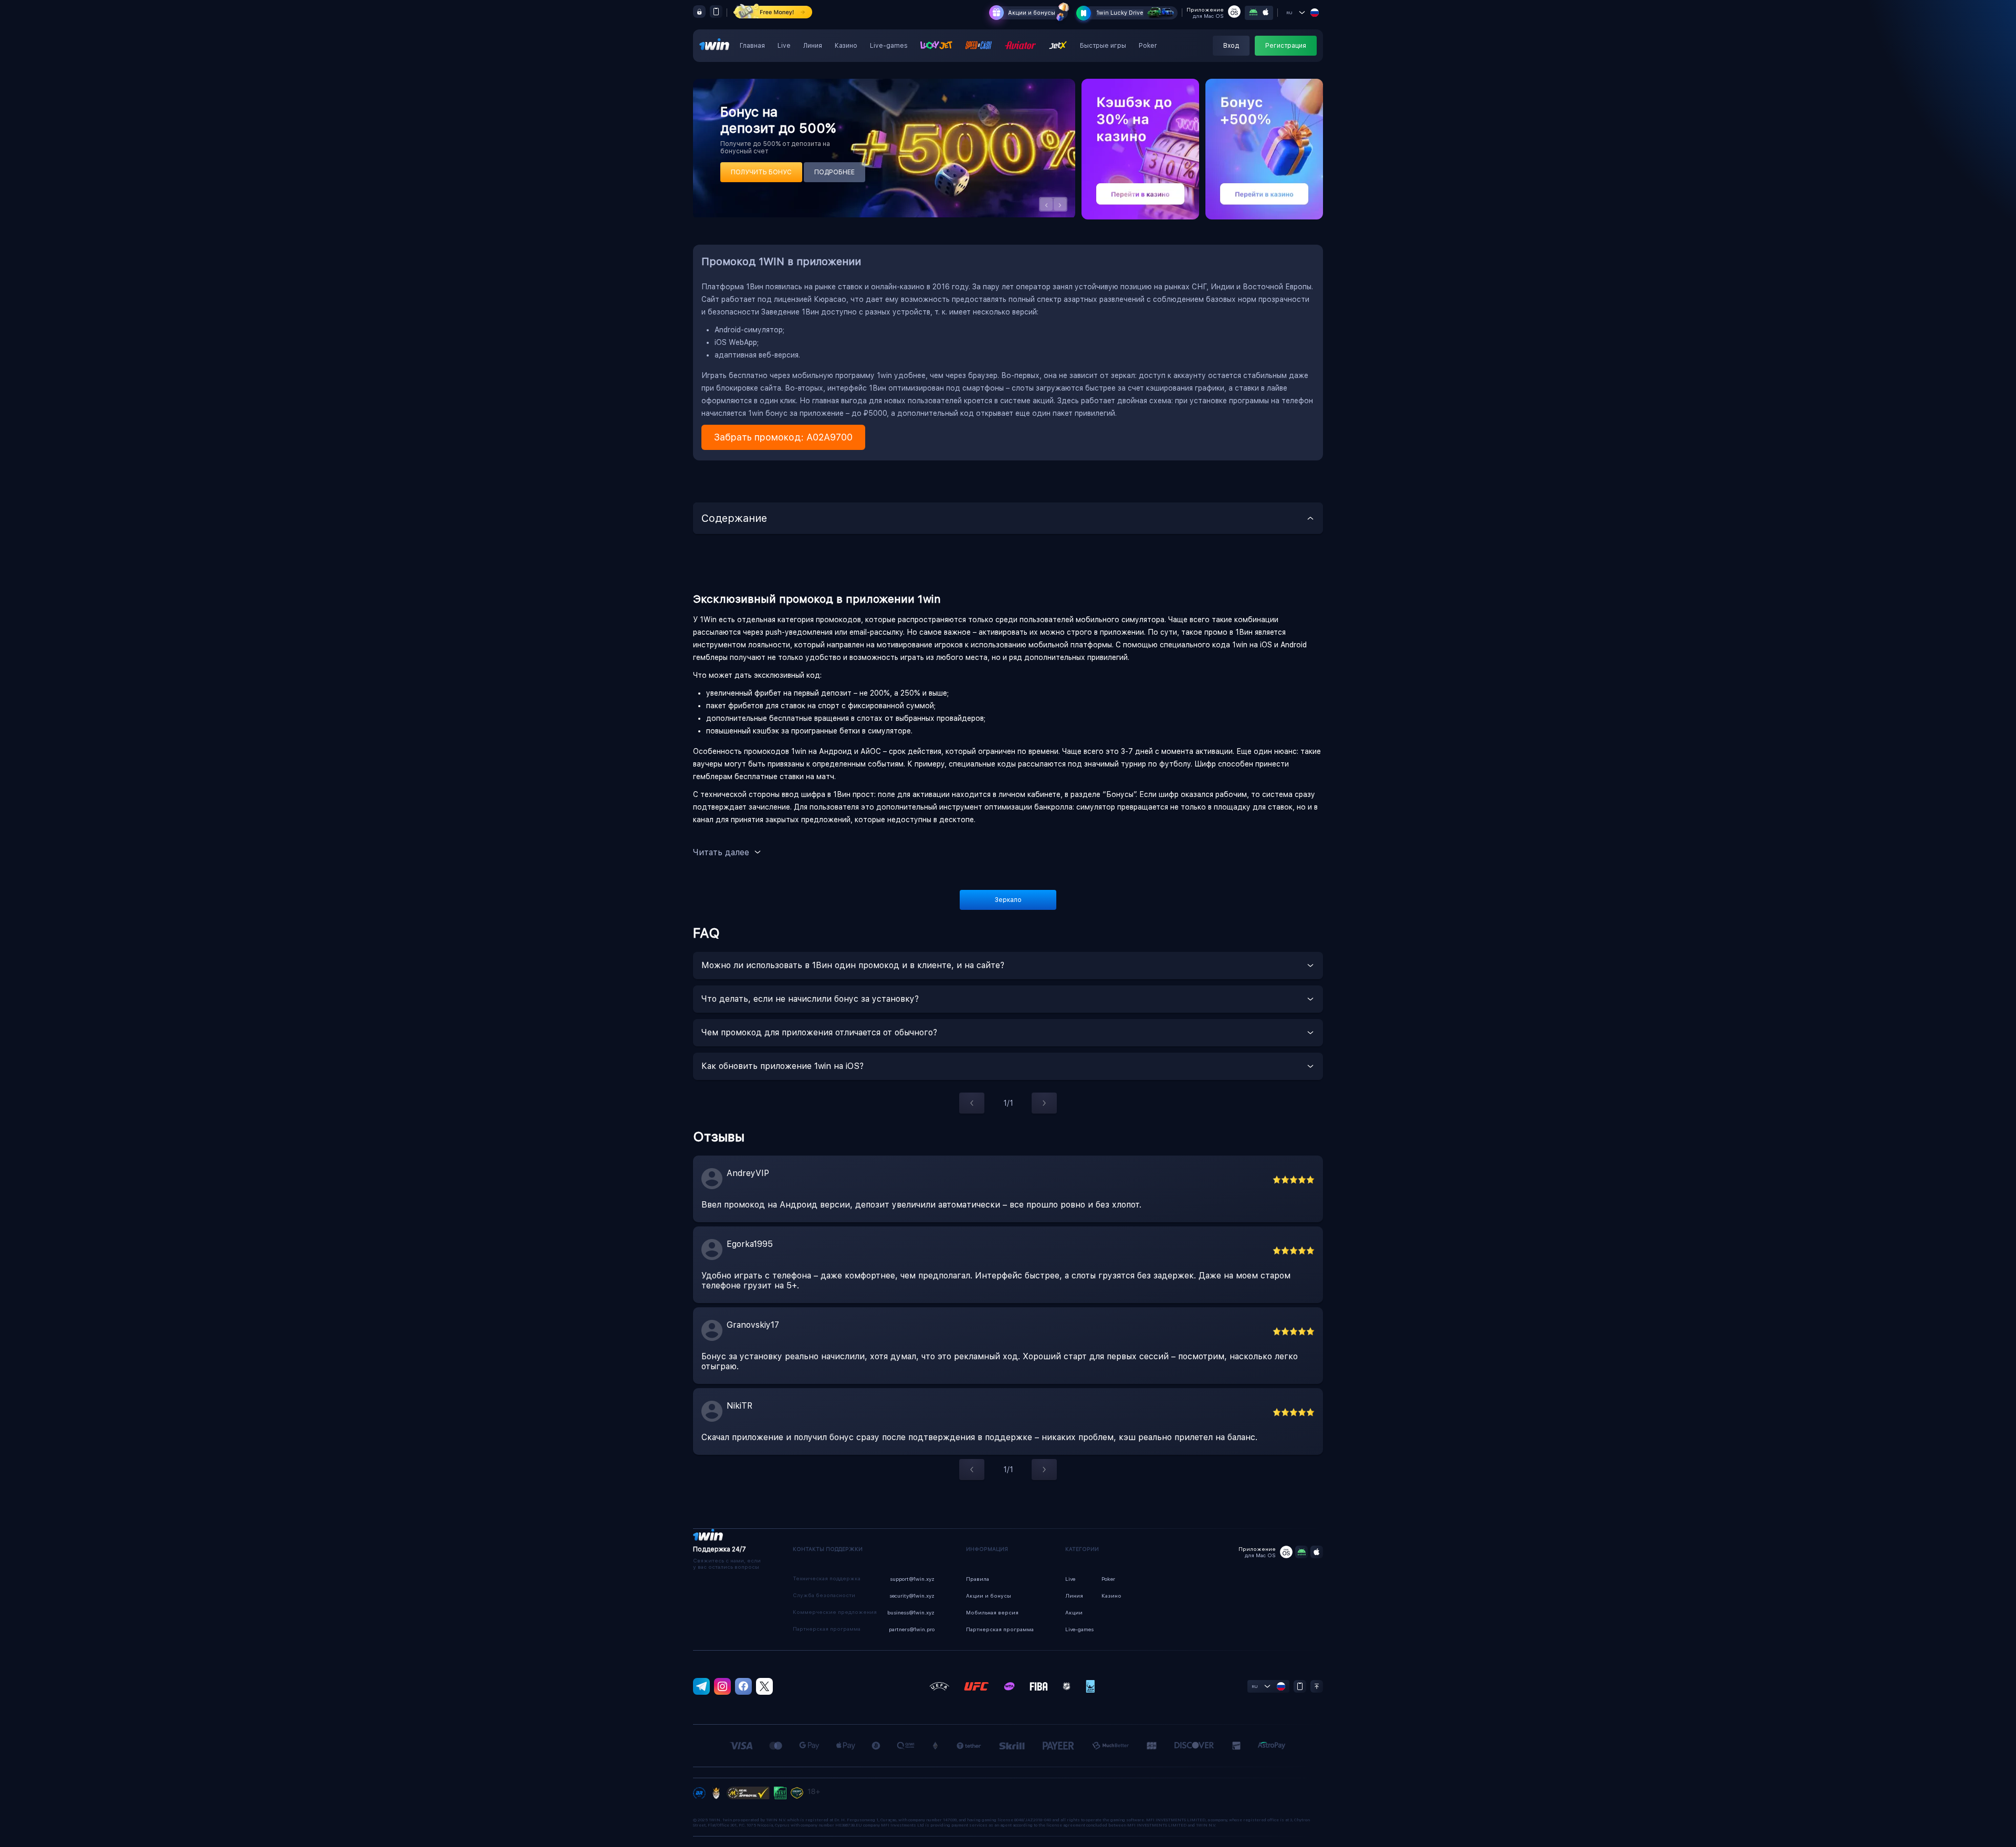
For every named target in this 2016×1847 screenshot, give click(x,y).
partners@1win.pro (912, 1629)
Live (784, 46)
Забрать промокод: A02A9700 (783, 437)
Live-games (889, 46)
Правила (978, 1579)
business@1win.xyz (911, 1612)
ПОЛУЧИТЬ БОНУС (761, 172)
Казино (846, 46)
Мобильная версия (992, 1612)
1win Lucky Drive (1120, 13)
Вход (1231, 46)
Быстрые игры (1103, 46)
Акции (1074, 1612)
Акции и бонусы (1032, 13)
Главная (752, 46)
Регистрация (1286, 46)
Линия (813, 46)
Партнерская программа (1000, 1629)
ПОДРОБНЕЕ (834, 172)
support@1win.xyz (912, 1579)
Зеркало (1008, 900)
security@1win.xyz (912, 1596)
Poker (1148, 46)
